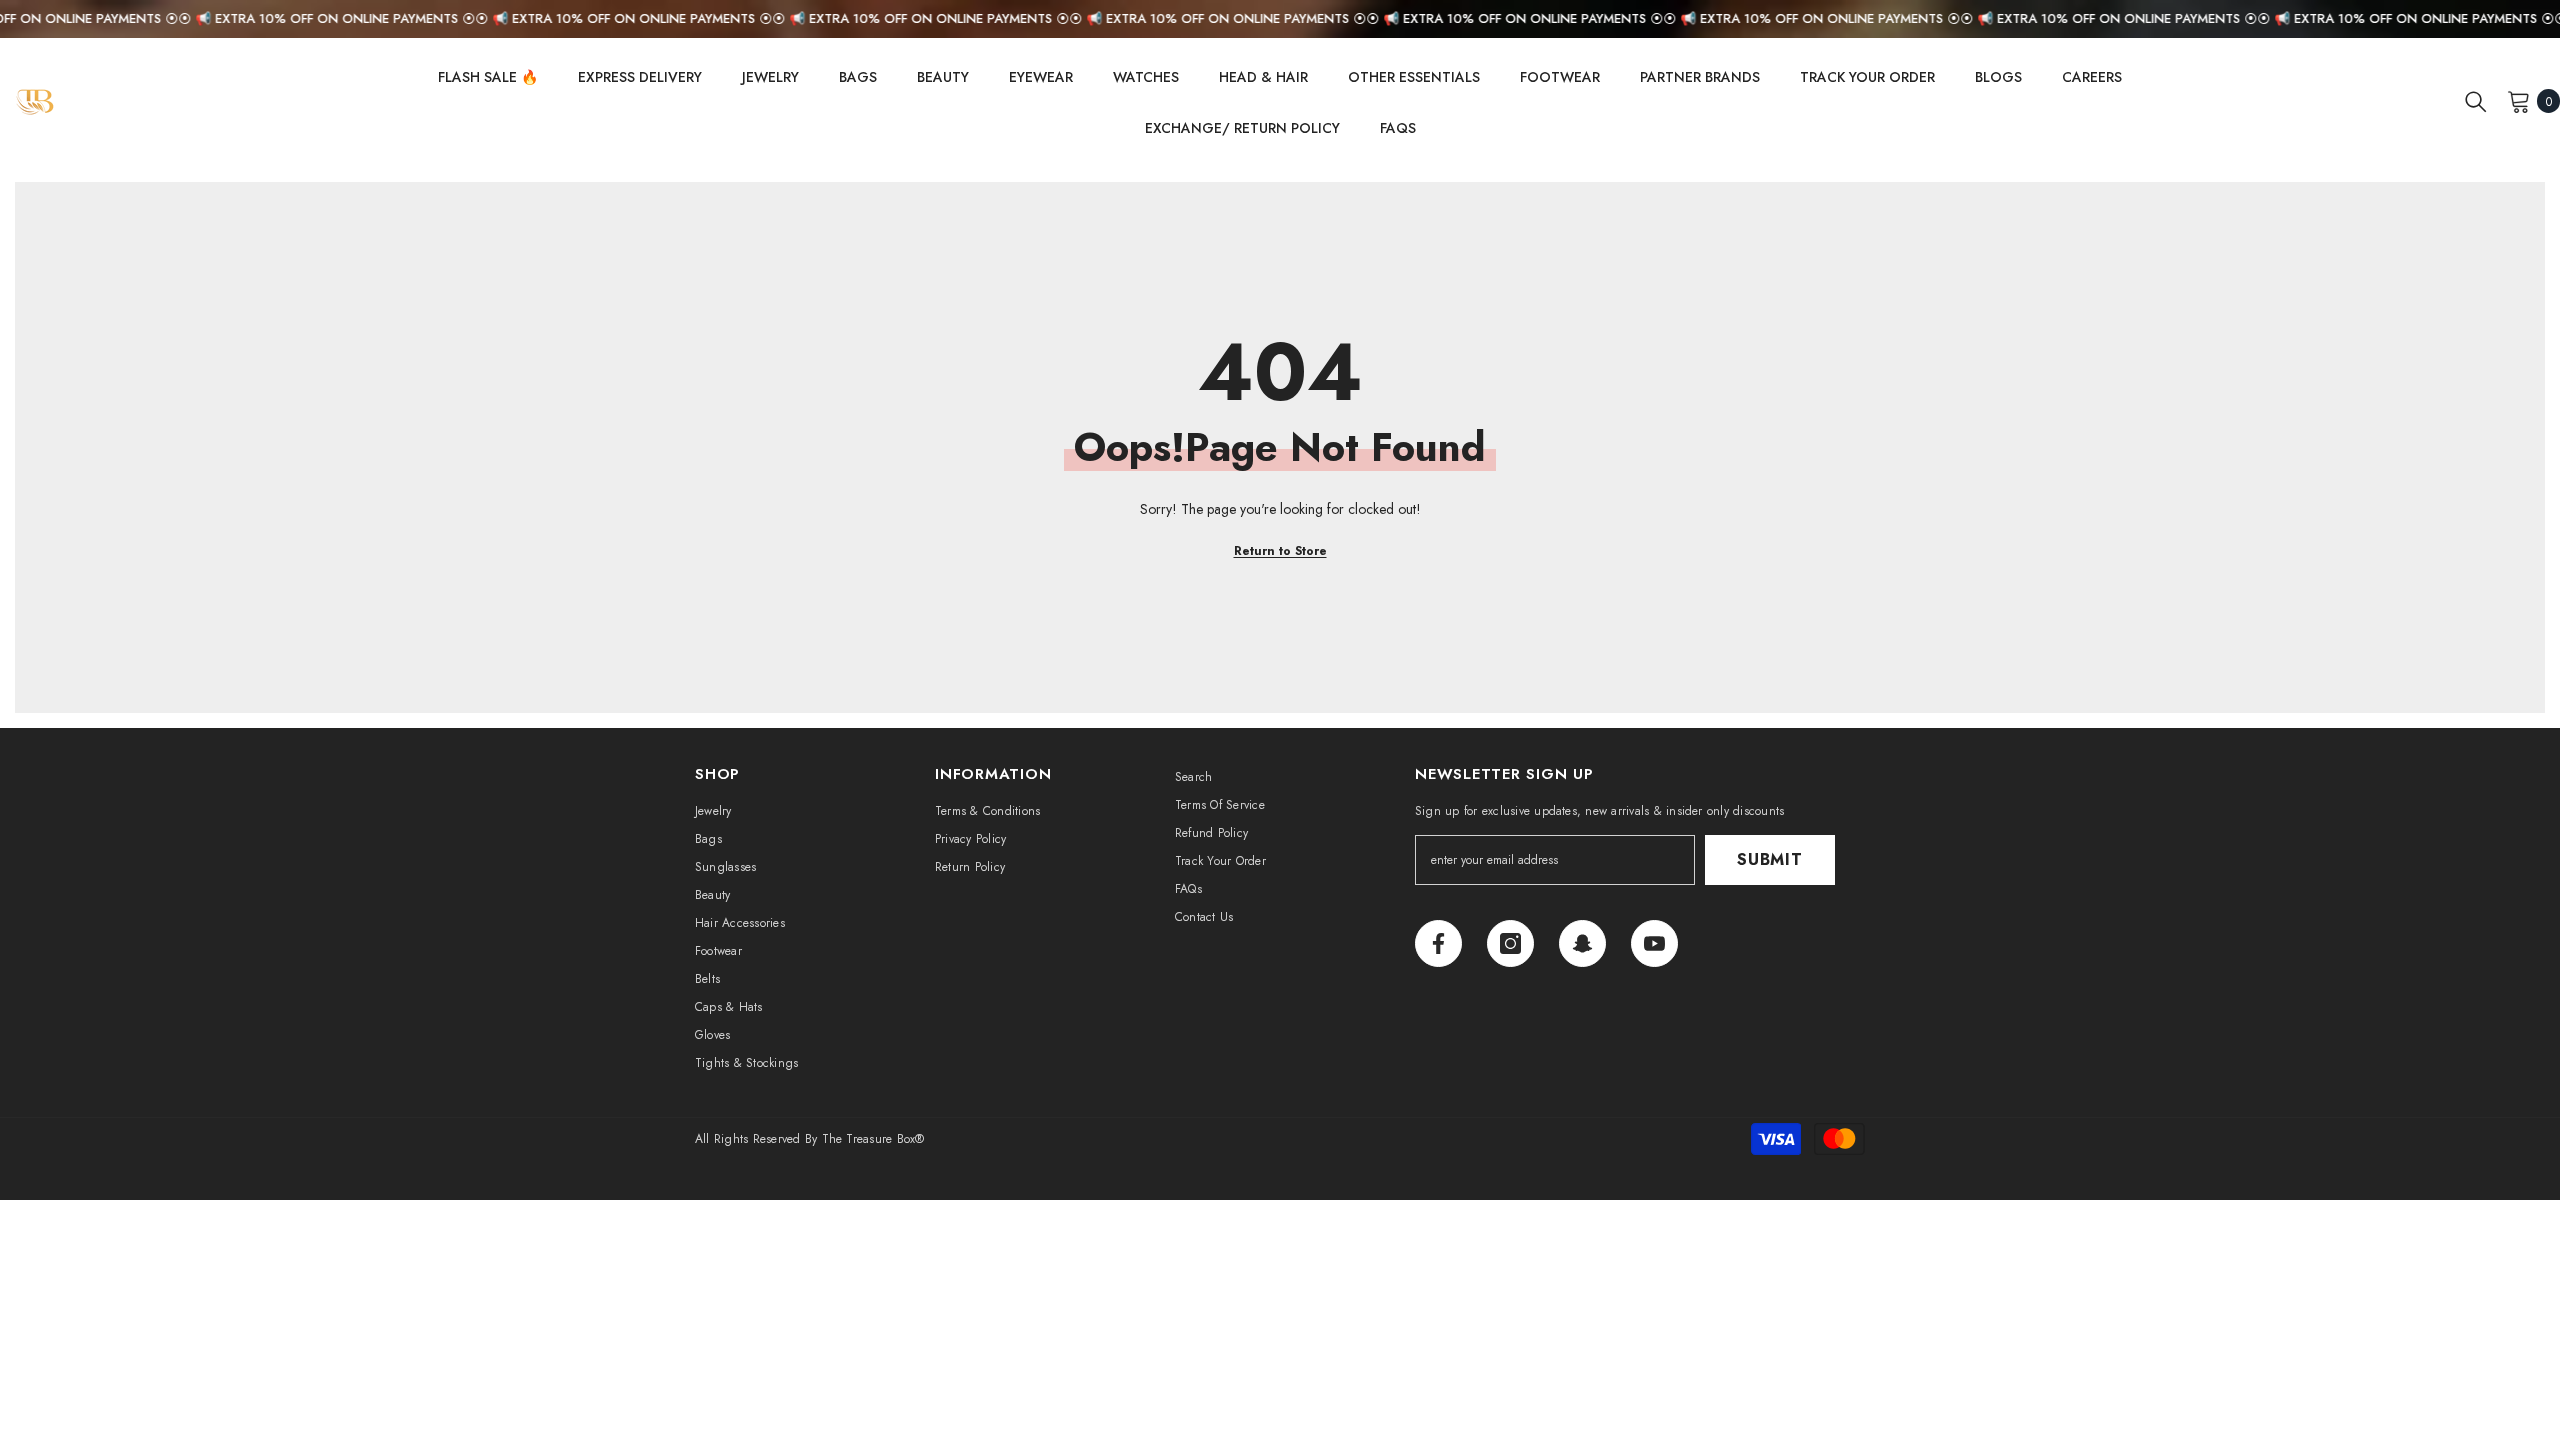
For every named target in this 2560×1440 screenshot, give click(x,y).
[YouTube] (1654, 943)
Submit (1770, 859)
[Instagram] (1510, 943)
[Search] (2476, 101)
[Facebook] (1438, 943)
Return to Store (1280, 551)
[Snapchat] (1582, 943)
